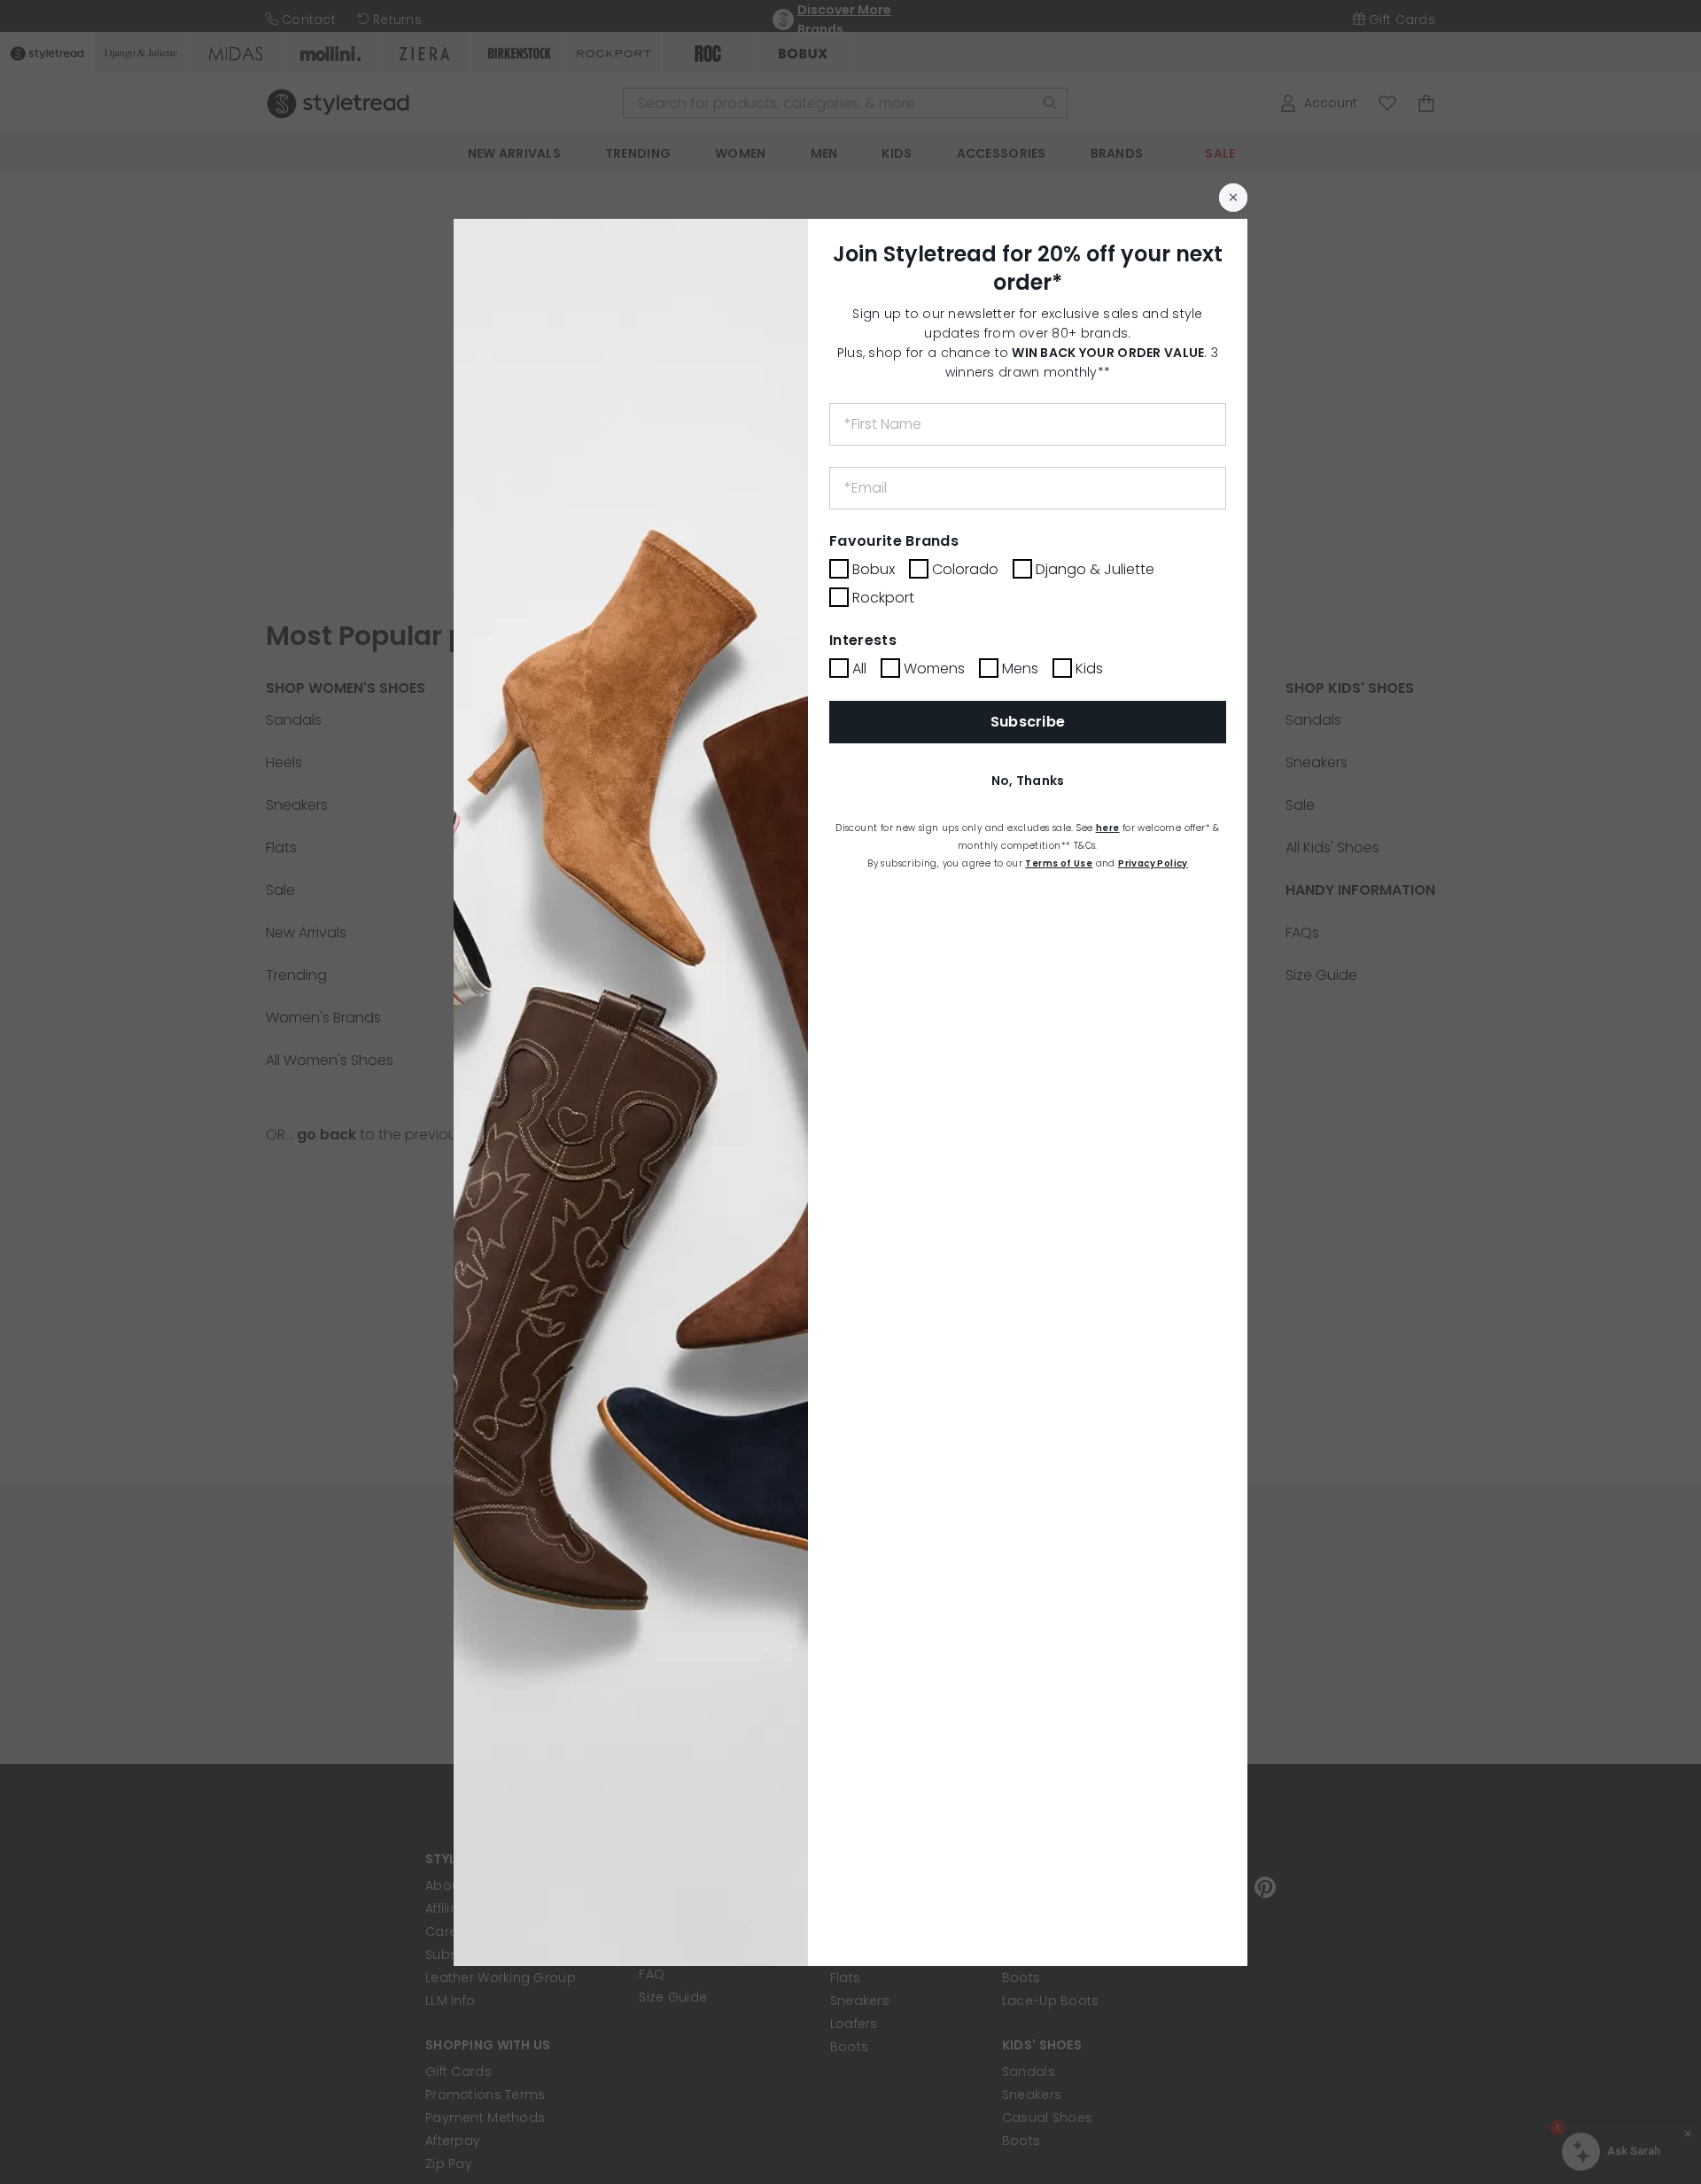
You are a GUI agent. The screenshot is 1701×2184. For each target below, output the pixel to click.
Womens (934, 668)
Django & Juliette (1095, 569)
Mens (1020, 668)
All (859, 668)
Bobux (874, 569)
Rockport (883, 598)
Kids (1089, 668)
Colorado (965, 569)
